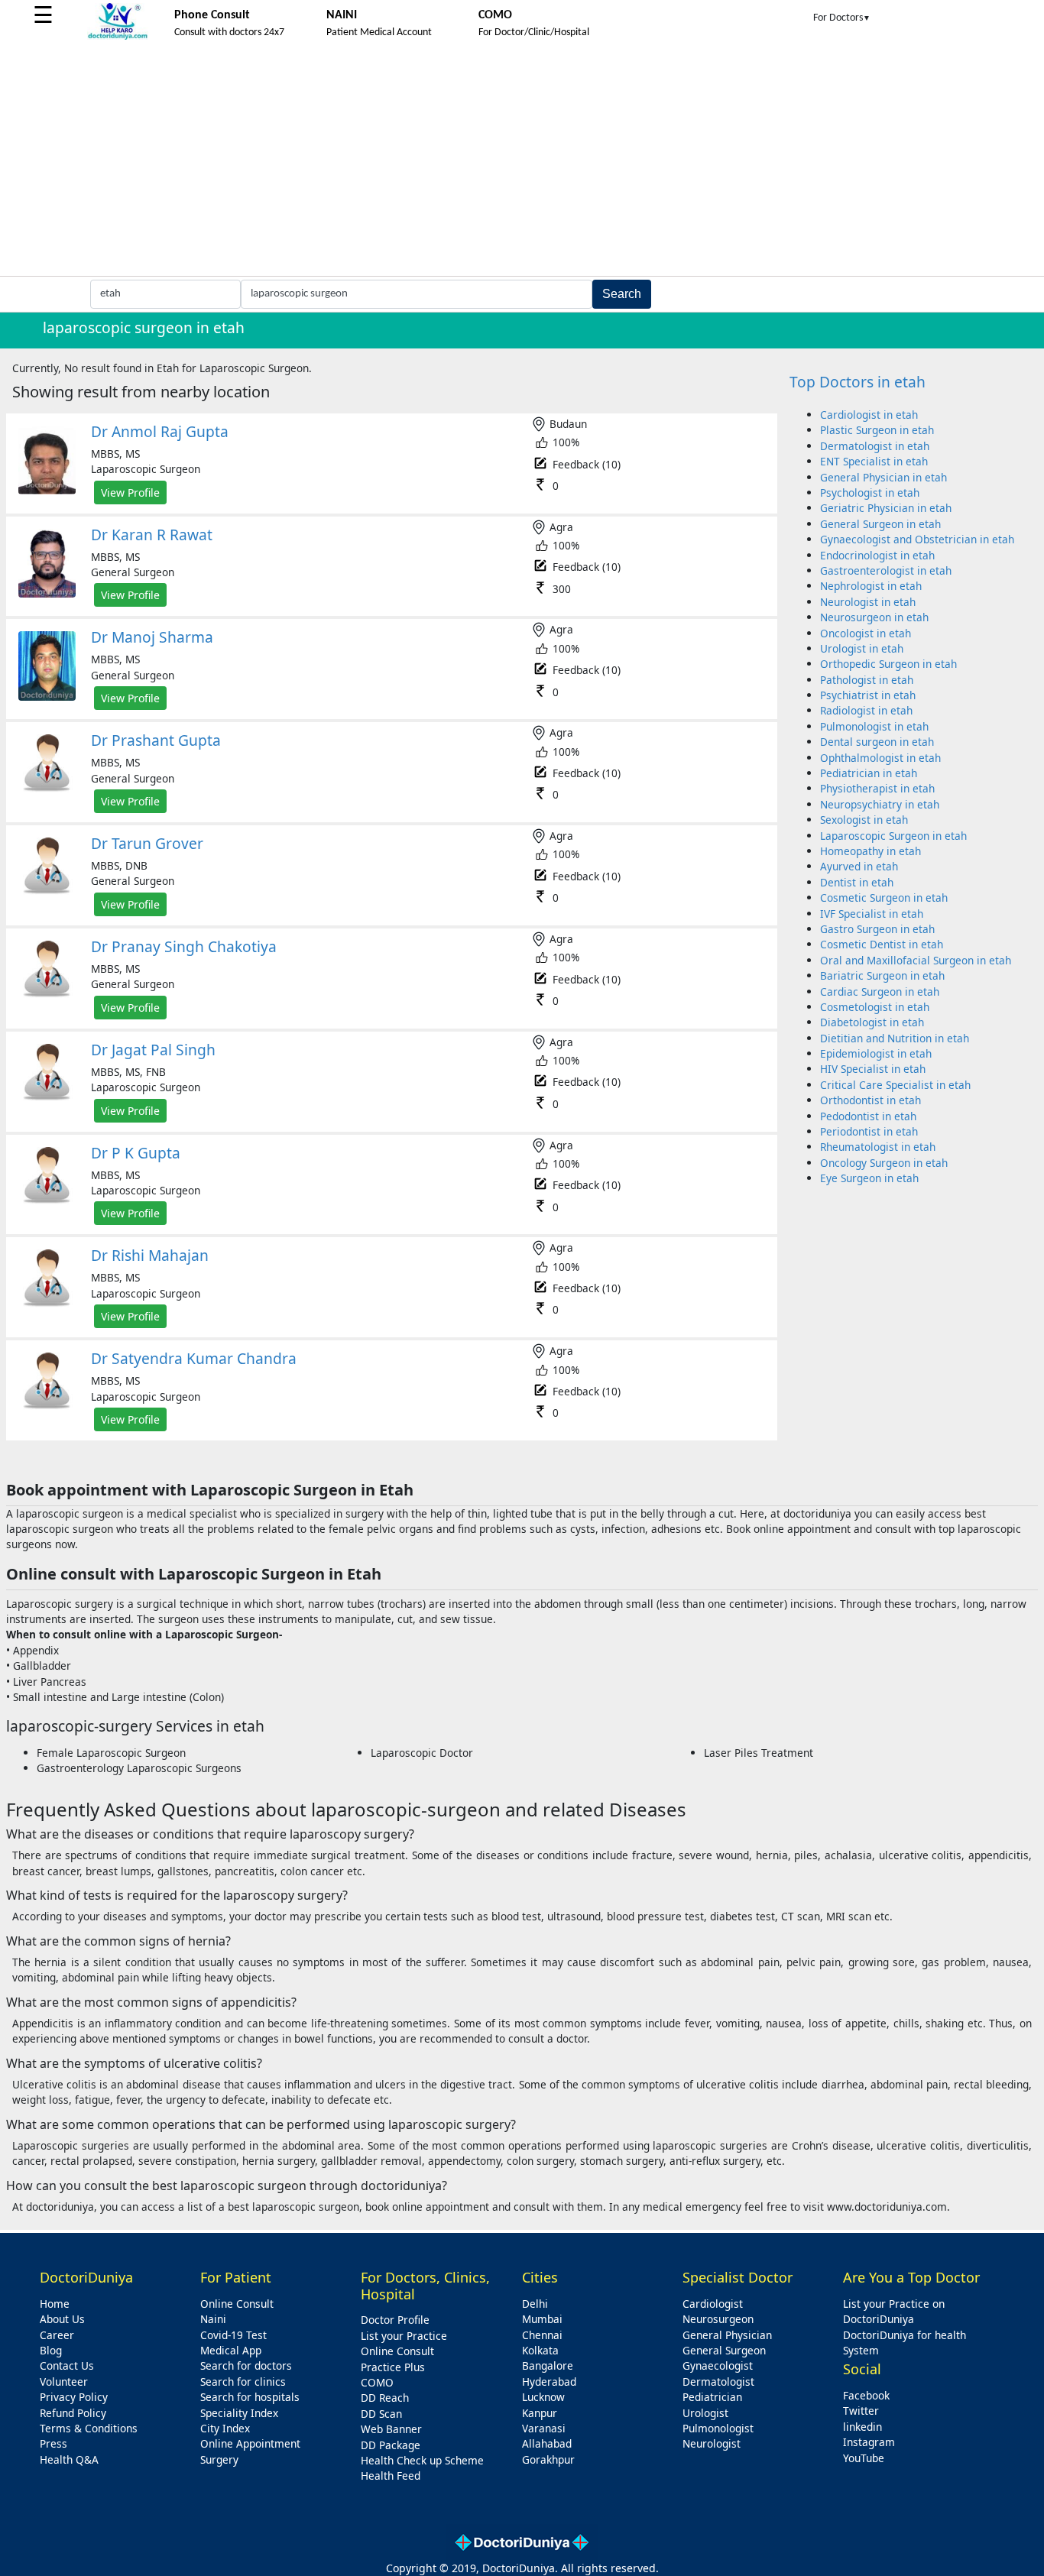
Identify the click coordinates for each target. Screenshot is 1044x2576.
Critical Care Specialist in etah (895, 1085)
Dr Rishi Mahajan (150, 1255)
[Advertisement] (522, 161)
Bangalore (548, 2365)
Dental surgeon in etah (877, 742)
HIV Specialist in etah (873, 1069)
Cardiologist (713, 2304)
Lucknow (543, 2397)
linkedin (862, 2427)
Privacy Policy (74, 2397)
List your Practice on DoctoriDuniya (894, 2311)
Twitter (861, 2411)
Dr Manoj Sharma (152, 637)
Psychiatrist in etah (868, 695)
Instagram (869, 2442)
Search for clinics (243, 2382)
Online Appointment (250, 2443)
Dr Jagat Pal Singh (153, 1050)
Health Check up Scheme (422, 2460)
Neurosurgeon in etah (874, 617)
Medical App (231, 2350)
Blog (51, 2350)
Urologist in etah (862, 648)
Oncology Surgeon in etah (884, 1163)
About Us (62, 2319)
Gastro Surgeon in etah (877, 929)
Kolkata (540, 2350)
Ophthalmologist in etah (880, 758)
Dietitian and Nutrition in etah (895, 1038)
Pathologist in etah (867, 680)
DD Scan (381, 2414)
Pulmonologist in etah (874, 726)
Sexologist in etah (864, 820)
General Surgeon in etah (880, 524)
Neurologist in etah (868, 602)
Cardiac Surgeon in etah (880, 992)
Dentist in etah (857, 882)
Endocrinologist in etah (877, 555)
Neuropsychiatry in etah (880, 804)
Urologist (705, 2413)
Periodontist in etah (869, 1131)
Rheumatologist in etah (878, 1147)
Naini (213, 2319)
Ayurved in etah (859, 866)
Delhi (535, 2304)
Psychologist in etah (870, 493)
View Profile (130, 493)
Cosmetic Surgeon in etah (884, 898)
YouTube (864, 2458)
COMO (377, 2382)
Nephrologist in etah (871, 586)
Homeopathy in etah (871, 851)
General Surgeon (724, 2350)
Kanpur (540, 2413)
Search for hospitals (250, 2397)
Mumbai (542, 2319)
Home (55, 2304)
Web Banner (391, 2429)
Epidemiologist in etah (876, 1053)
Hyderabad (549, 2382)
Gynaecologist (718, 2365)
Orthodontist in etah (871, 1100)
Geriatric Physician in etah (886, 508)
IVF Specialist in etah (872, 914)
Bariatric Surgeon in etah (882, 975)
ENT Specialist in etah (874, 461)
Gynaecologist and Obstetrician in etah (917, 539)
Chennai (542, 2335)
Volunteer (64, 2382)
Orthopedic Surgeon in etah (888, 664)
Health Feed (391, 2476)
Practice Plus (393, 2367)
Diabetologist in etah (872, 1022)
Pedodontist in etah (868, 1116)
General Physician (727, 2335)
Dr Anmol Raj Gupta (160, 431)
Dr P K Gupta (136, 1153)
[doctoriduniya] (118, 37)
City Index (225, 2428)
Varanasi (544, 2428)
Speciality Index (239, 2413)
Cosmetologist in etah (875, 1007)
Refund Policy (73, 2413)
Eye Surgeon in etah (869, 1178)
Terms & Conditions (89, 2428)
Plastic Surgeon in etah (877, 430)
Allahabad (547, 2443)
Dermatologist (718, 2382)
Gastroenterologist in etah (886, 570)
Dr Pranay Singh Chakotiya (184, 946)
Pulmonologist (718, 2428)
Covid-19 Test (233, 2335)
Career (57, 2335)
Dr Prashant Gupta (156, 740)
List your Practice (404, 2336)
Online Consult (237, 2304)
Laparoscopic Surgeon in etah (893, 836)
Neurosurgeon (718, 2319)
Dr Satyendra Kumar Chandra (194, 1358)
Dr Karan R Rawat (152, 535)
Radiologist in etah (866, 710)
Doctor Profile (395, 2320)
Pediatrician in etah (869, 773)
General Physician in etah (884, 477)
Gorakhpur (548, 2459)
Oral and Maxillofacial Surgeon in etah (916, 960)
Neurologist (712, 2443)
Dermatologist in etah (875, 446)
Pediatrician (712, 2397)
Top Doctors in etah (858, 382)
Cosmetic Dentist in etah (882, 944)
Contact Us (67, 2365)
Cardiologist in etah (869, 415)
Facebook (866, 2395)
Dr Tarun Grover (147, 843)
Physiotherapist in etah (877, 788)
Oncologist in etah (866, 633)
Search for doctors (246, 2365)
